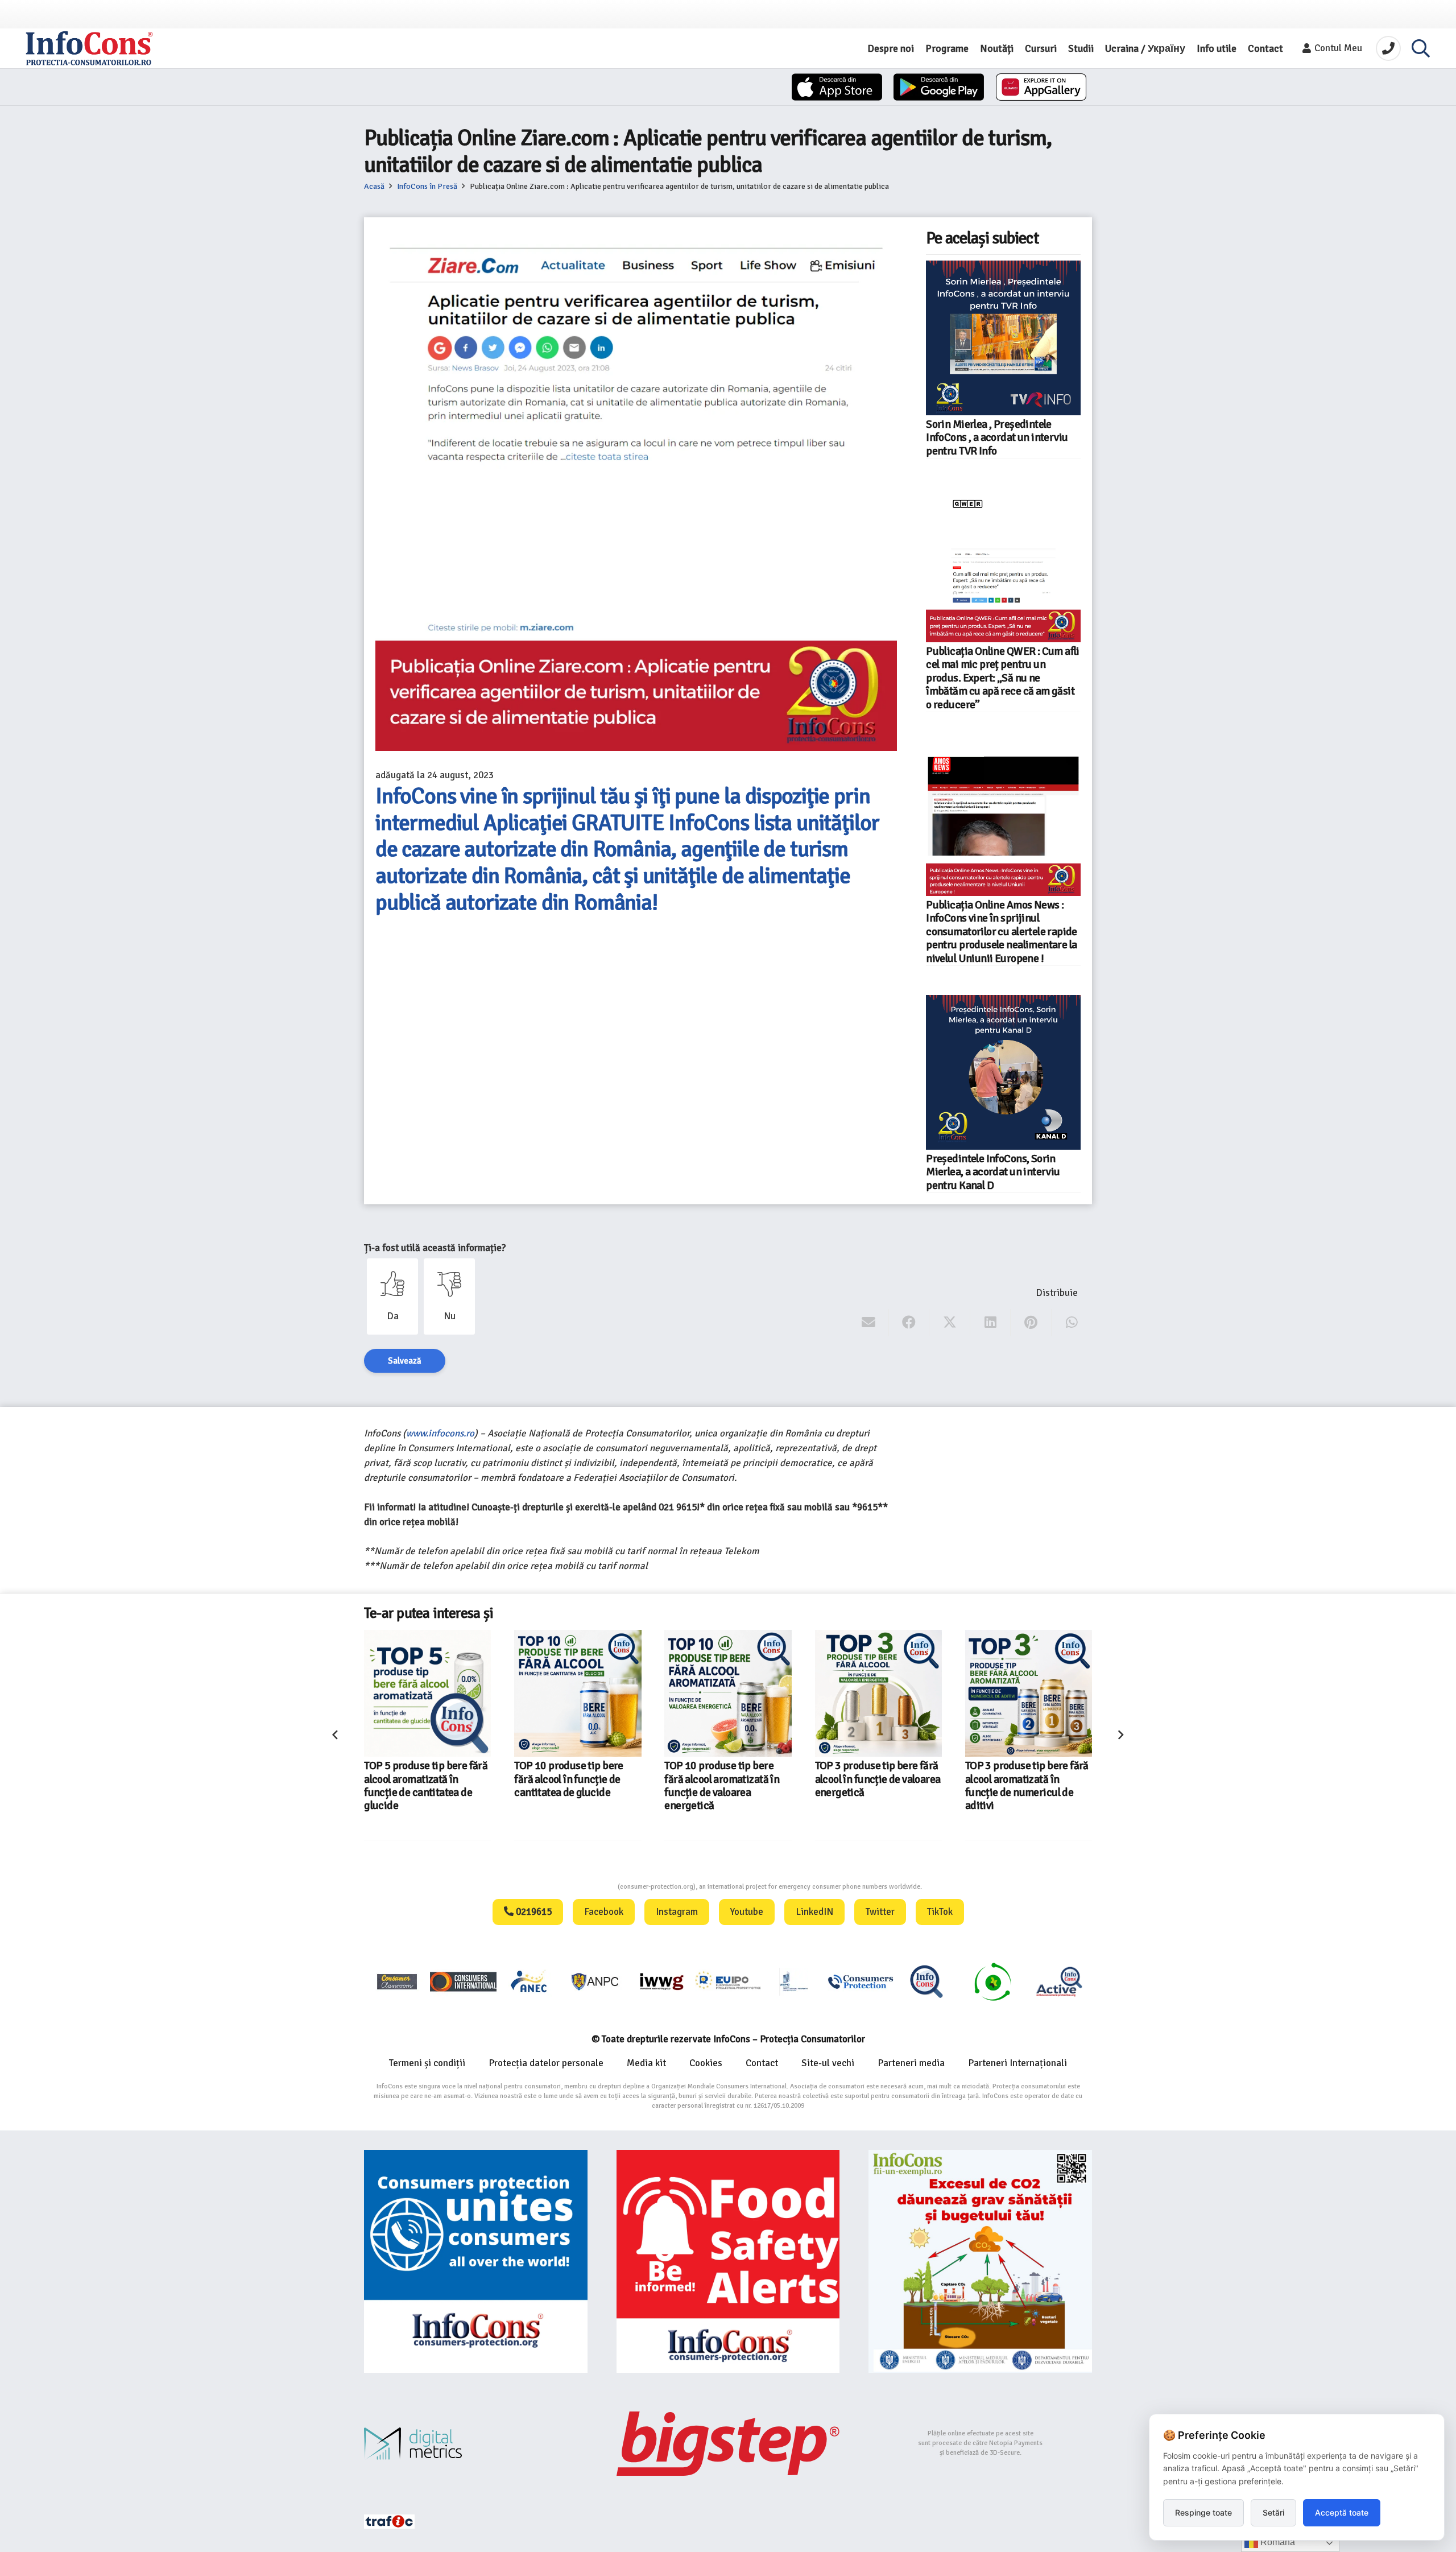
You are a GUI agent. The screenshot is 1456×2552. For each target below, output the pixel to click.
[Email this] (869, 1323)
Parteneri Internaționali (1017, 2063)
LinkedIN (814, 1912)
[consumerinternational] (463, 1981)
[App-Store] (837, 87)
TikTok (940, 1912)
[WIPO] (794, 1982)
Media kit (646, 2063)
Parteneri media (911, 2063)
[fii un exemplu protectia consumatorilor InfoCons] (980, 2262)
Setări (1273, 2512)
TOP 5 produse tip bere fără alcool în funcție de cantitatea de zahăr (1027, 1779)
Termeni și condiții (427, 2063)
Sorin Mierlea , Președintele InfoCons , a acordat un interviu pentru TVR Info (997, 438)
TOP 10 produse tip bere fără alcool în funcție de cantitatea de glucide (419, 1779)
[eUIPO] (728, 1981)
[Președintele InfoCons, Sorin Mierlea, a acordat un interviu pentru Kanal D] (1003, 1072)
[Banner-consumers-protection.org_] (476, 2262)
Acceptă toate (1342, 2512)
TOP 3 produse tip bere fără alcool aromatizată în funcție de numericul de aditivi (877, 1786)
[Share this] (909, 1323)
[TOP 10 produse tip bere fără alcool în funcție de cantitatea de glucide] (427, 1693)
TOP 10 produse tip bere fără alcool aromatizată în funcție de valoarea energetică (572, 1786)
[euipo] (661, 1981)
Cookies (706, 2063)
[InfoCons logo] (89, 48)
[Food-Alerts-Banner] (728, 2262)
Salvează (405, 1361)
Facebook (604, 1912)
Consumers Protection (575, 1887)
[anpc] (595, 1981)
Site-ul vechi (828, 2063)
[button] (1421, 48)
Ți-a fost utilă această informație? (435, 1248)
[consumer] (397, 1981)
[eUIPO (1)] (861, 1981)
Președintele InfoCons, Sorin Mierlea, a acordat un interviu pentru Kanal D (993, 1172)
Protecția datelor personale (546, 2063)
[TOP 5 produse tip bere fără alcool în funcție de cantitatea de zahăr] (1029, 1693)
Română (1277, 2542)
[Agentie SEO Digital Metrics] (476, 2444)
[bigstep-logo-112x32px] (728, 2443)
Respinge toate (1203, 2512)
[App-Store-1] (939, 87)
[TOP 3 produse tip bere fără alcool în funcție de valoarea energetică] (728, 1693)
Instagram (677, 1912)
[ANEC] (530, 1981)
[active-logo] (1059, 1981)
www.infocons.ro (440, 1433)
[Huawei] (1041, 87)
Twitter (880, 1912)
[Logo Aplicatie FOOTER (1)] (926, 1981)
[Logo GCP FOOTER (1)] (992, 1981)
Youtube (747, 1912)
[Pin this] (1031, 1323)
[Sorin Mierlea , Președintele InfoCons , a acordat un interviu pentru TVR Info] (1003, 338)
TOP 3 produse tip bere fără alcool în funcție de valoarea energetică (728, 1779)
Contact (762, 2063)
